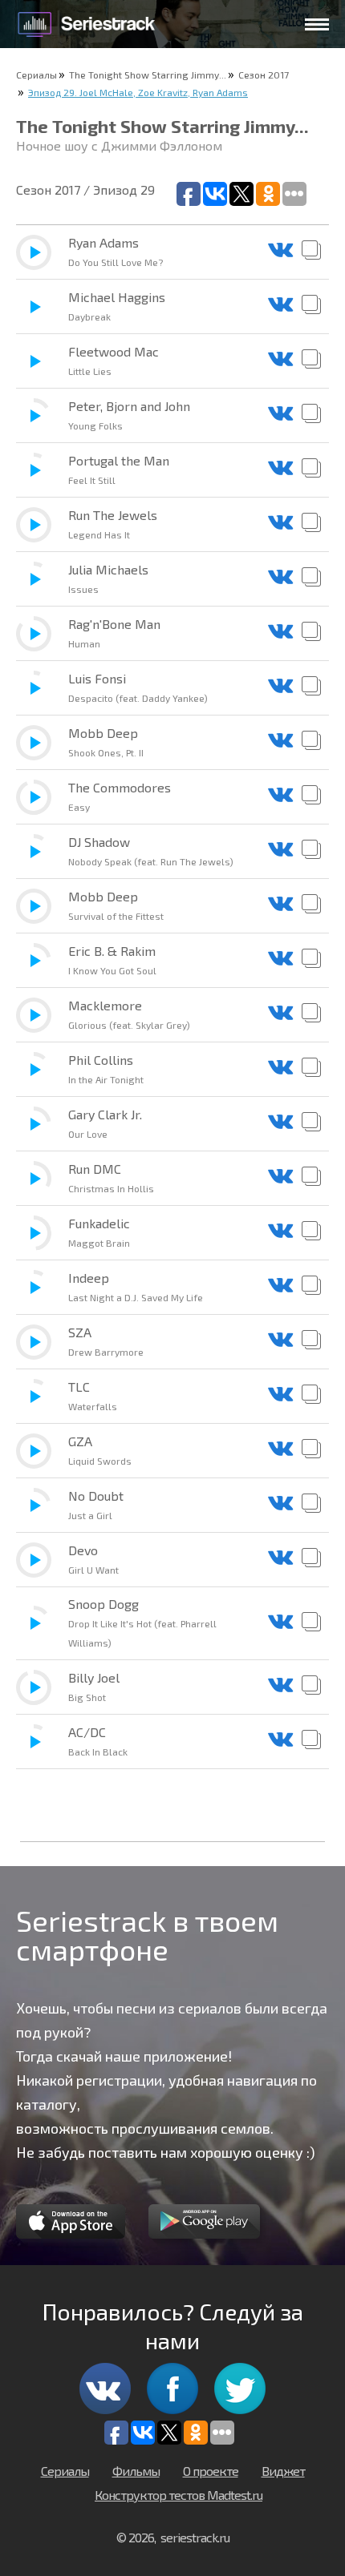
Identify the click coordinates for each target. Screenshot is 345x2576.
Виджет (283, 2471)
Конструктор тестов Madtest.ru (179, 2495)
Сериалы (37, 75)
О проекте (211, 2471)
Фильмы (136, 2471)
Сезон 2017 (264, 75)
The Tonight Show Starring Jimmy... (148, 75)
